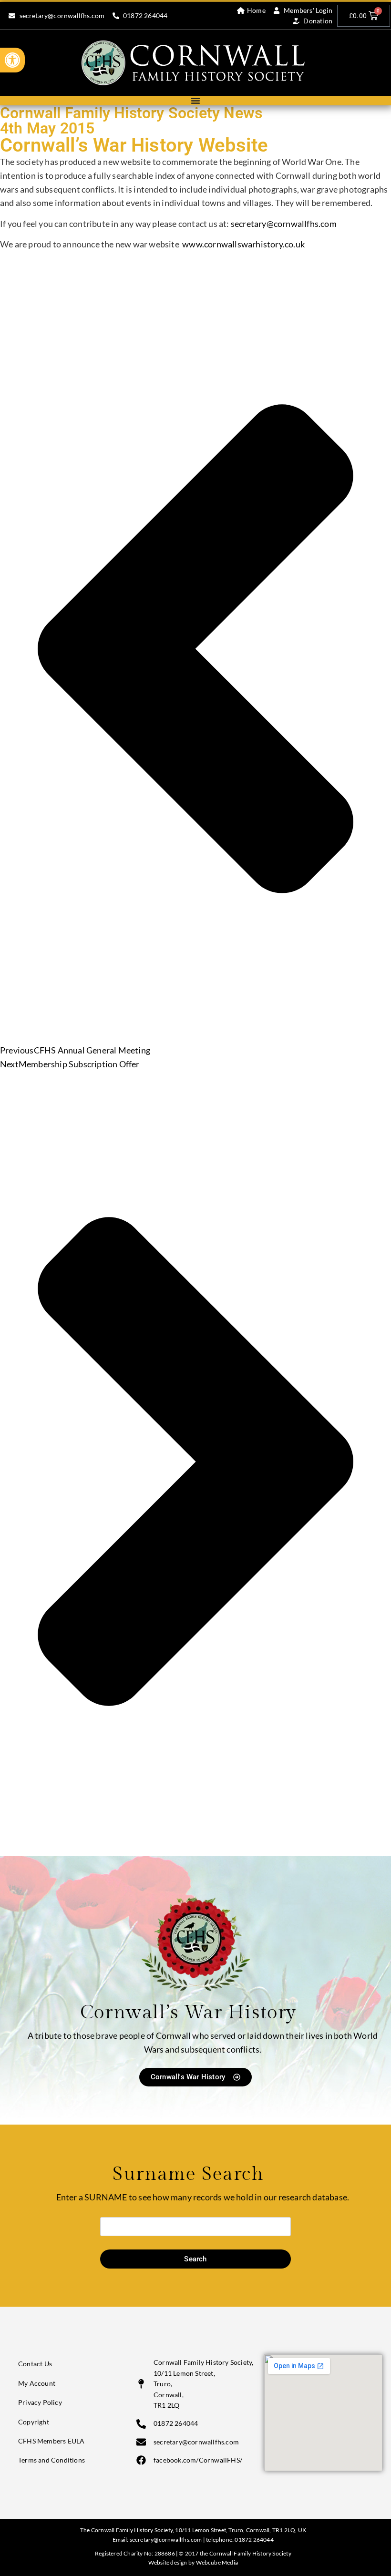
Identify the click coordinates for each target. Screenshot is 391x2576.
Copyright (34, 2422)
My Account (37, 2383)
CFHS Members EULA (51, 2441)
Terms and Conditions (51, 2460)
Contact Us (35, 2364)
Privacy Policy (40, 2402)
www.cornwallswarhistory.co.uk (243, 244)
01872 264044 (254, 2540)
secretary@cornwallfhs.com (284, 224)
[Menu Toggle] (195, 101)
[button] (12, 60)
